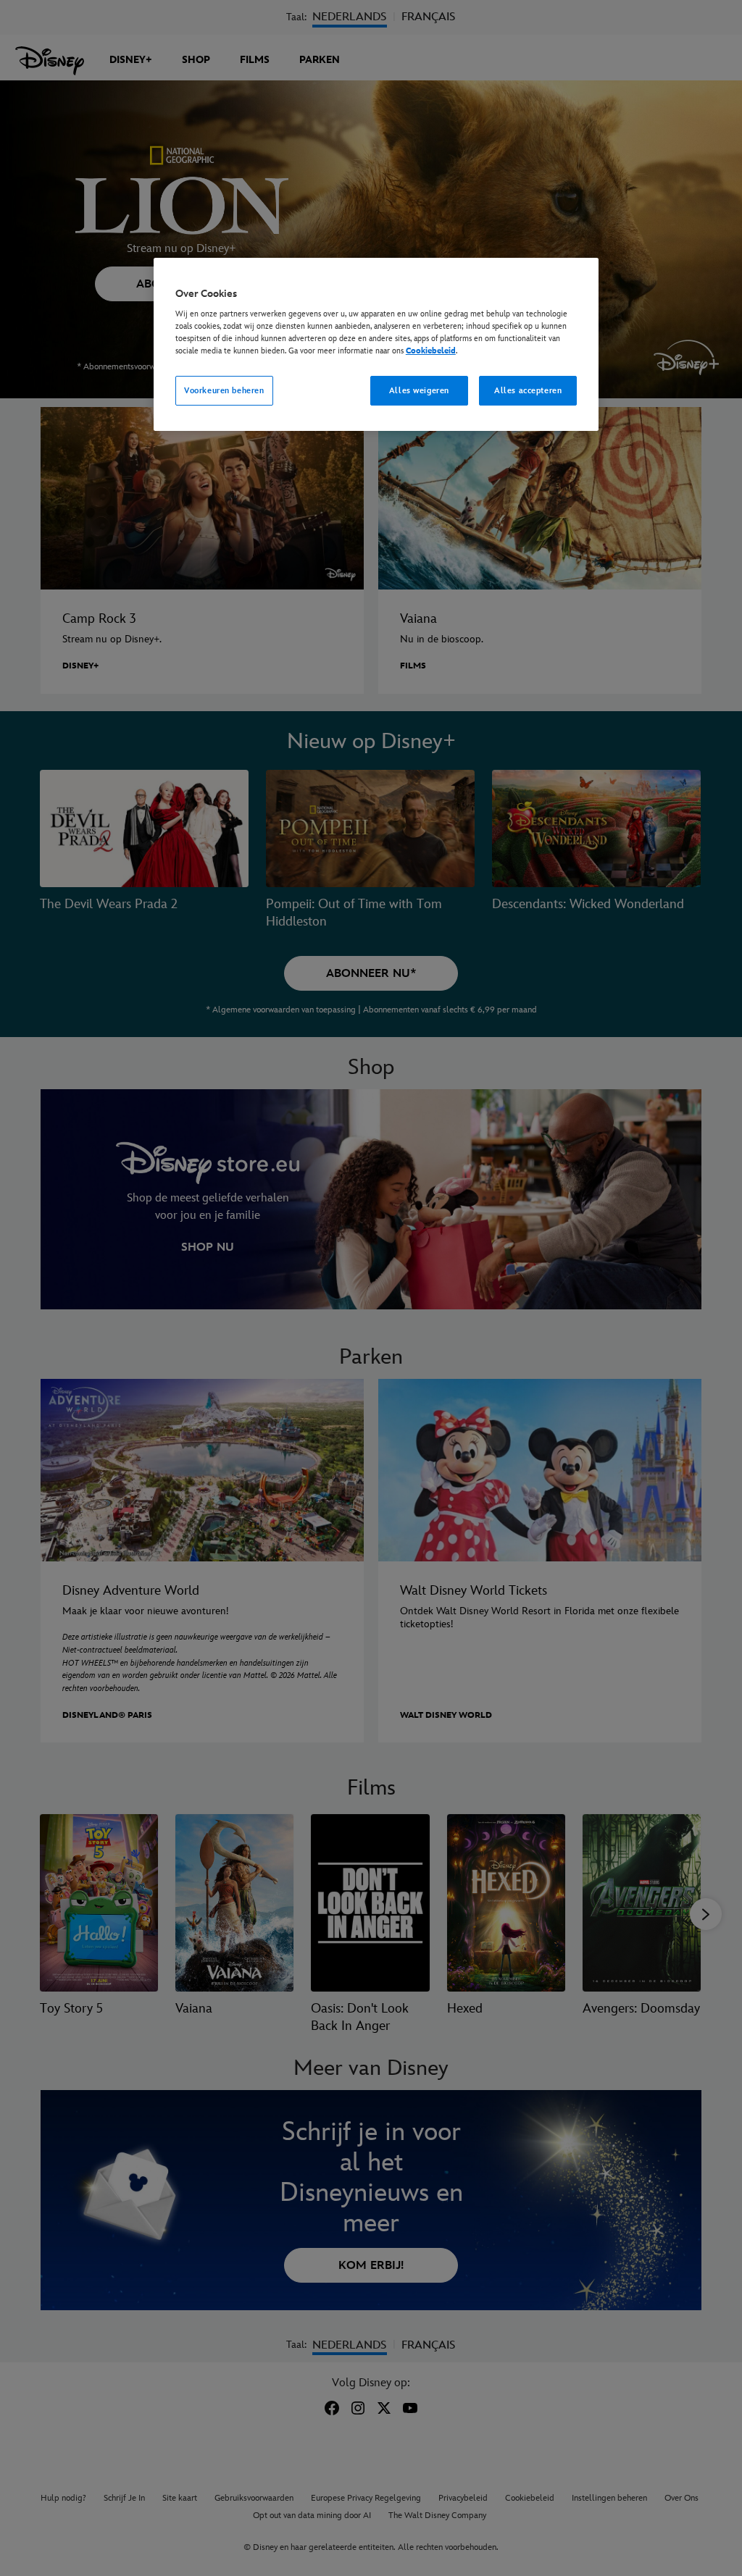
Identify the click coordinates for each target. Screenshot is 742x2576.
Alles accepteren (528, 391)
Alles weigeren (419, 391)
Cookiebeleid (431, 351)
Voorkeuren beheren (224, 391)
